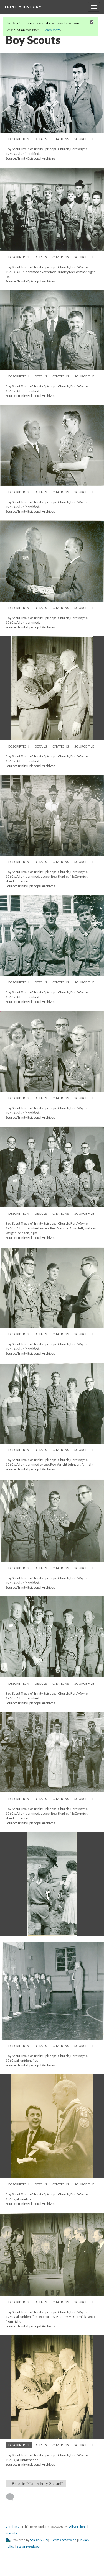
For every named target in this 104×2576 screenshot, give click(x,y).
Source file (84, 139)
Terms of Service (64, 2540)
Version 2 (13, 2527)
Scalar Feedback (29, 2547)
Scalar (34, 2540)
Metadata (13, 2533)
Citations (61, 139)
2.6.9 (44, 2540)
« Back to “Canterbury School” (36, 2483)
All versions (78, 2527)
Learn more (52, 30)
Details (41, 139)
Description (19, 139)
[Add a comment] (12, 2497)
